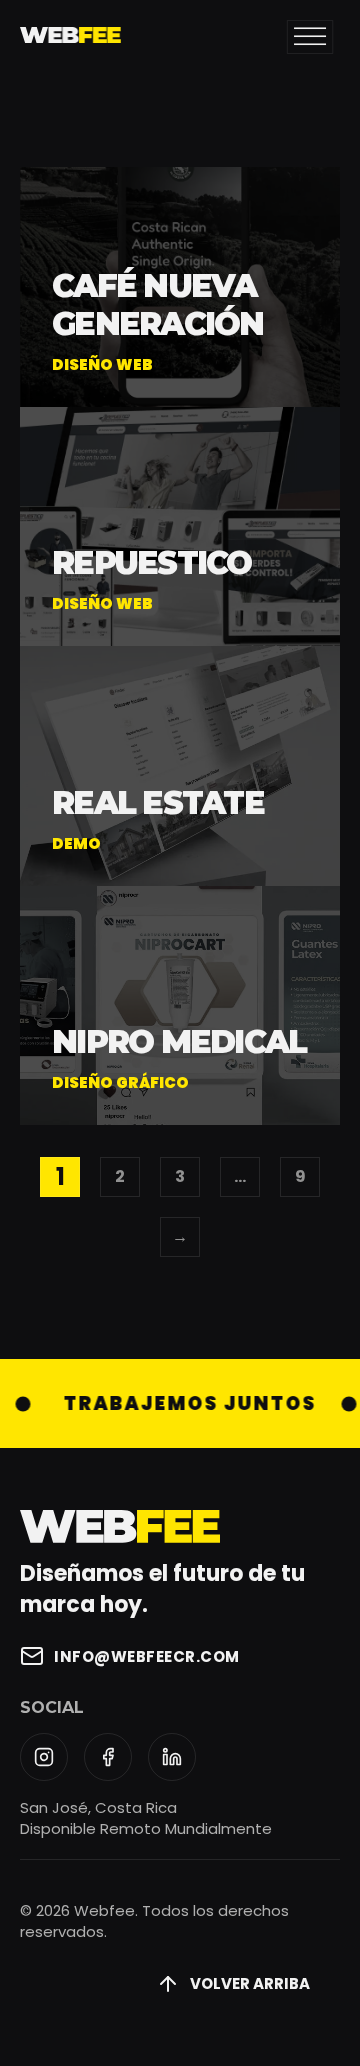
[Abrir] (310, 37)
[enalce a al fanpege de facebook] (108, 1757)
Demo (76, 843)
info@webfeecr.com (147, 1656)
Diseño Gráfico (120, 1082)
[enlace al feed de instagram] (44, 1757)
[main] (70, 38)
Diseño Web (102, 364)
